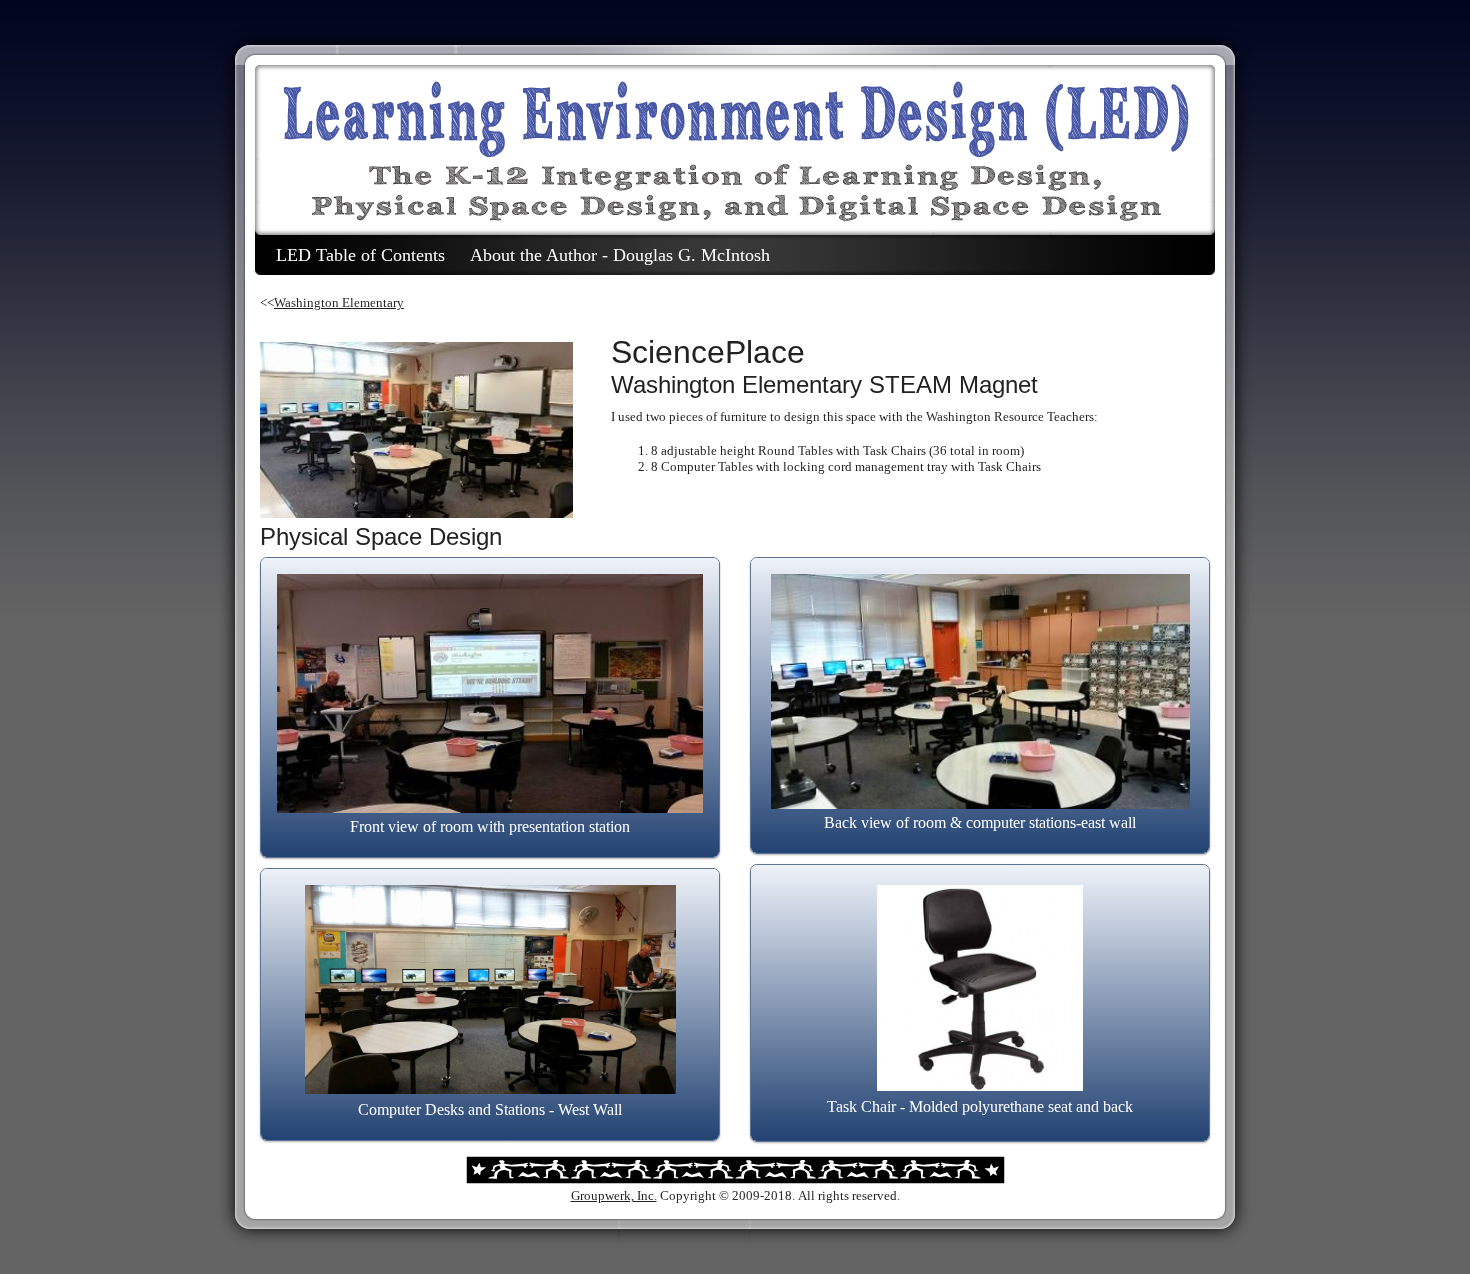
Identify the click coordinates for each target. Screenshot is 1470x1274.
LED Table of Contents (360, 255)
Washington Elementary (339, 302)
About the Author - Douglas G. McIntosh (620, 255)
